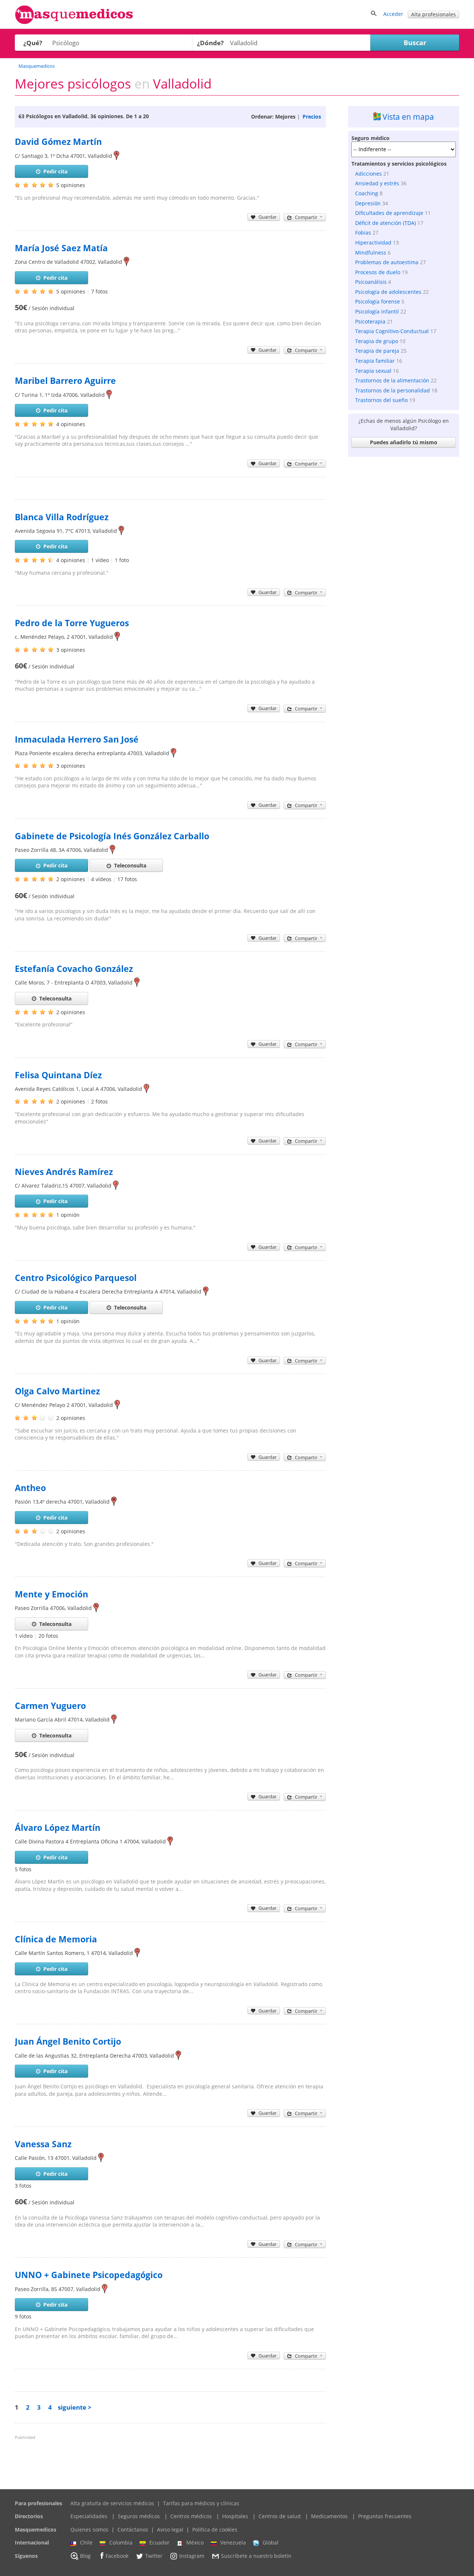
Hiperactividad (373, 243)
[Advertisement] (404, 571)
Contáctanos (133, 2529)
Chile (86, 2542)
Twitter (154, 2556)
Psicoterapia (370, 321)
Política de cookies (215, 2529)
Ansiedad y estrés (377, 183)
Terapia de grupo (377, 341)
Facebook (117, 2556)
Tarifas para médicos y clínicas (201, 2503)
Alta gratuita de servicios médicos (112, 2503)
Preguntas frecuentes (385, 2516)
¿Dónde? (210, 43)
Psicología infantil (377, 311)
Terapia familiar (375, 361)
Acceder (393, 14)
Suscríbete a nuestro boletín (256, 2556)
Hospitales (235, 2516)
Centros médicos (191, 2516)
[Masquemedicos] (74, 22)
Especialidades (89, 2516)
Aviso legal (170, 2529)
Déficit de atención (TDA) (385, 223)
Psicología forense (378, 301)
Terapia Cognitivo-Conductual (392, 331)
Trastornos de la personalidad (393, 390)
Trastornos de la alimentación (392, 380)
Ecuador (159, 2542)
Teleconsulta (130, 865)
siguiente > (75, 2407)
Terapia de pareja (377, 351)
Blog (85, 2556)
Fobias (363, 233)
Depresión (368, 203)
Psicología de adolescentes (388, 292)
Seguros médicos (139, 2516)
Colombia (121, 2542)
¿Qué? (33, 43)
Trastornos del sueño (381, 400)
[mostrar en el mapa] (116, 156)
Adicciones (368, 174)
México (195, 2542)
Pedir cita (55, 171)
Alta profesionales (433, 14)
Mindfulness (371, 253)
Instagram (192, 2556)
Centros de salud (280, 2516)
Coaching (367, 193)
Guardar (268, 217)
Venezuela (233, 2542)
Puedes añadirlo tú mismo (404, 442)
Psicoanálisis (371, 282)
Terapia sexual (373, 371)
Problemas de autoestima (387, 262)
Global (271, 2542)
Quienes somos (89, 2529)
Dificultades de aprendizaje (389, 213)
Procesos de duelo (378, 272)
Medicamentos (329, 2516)
